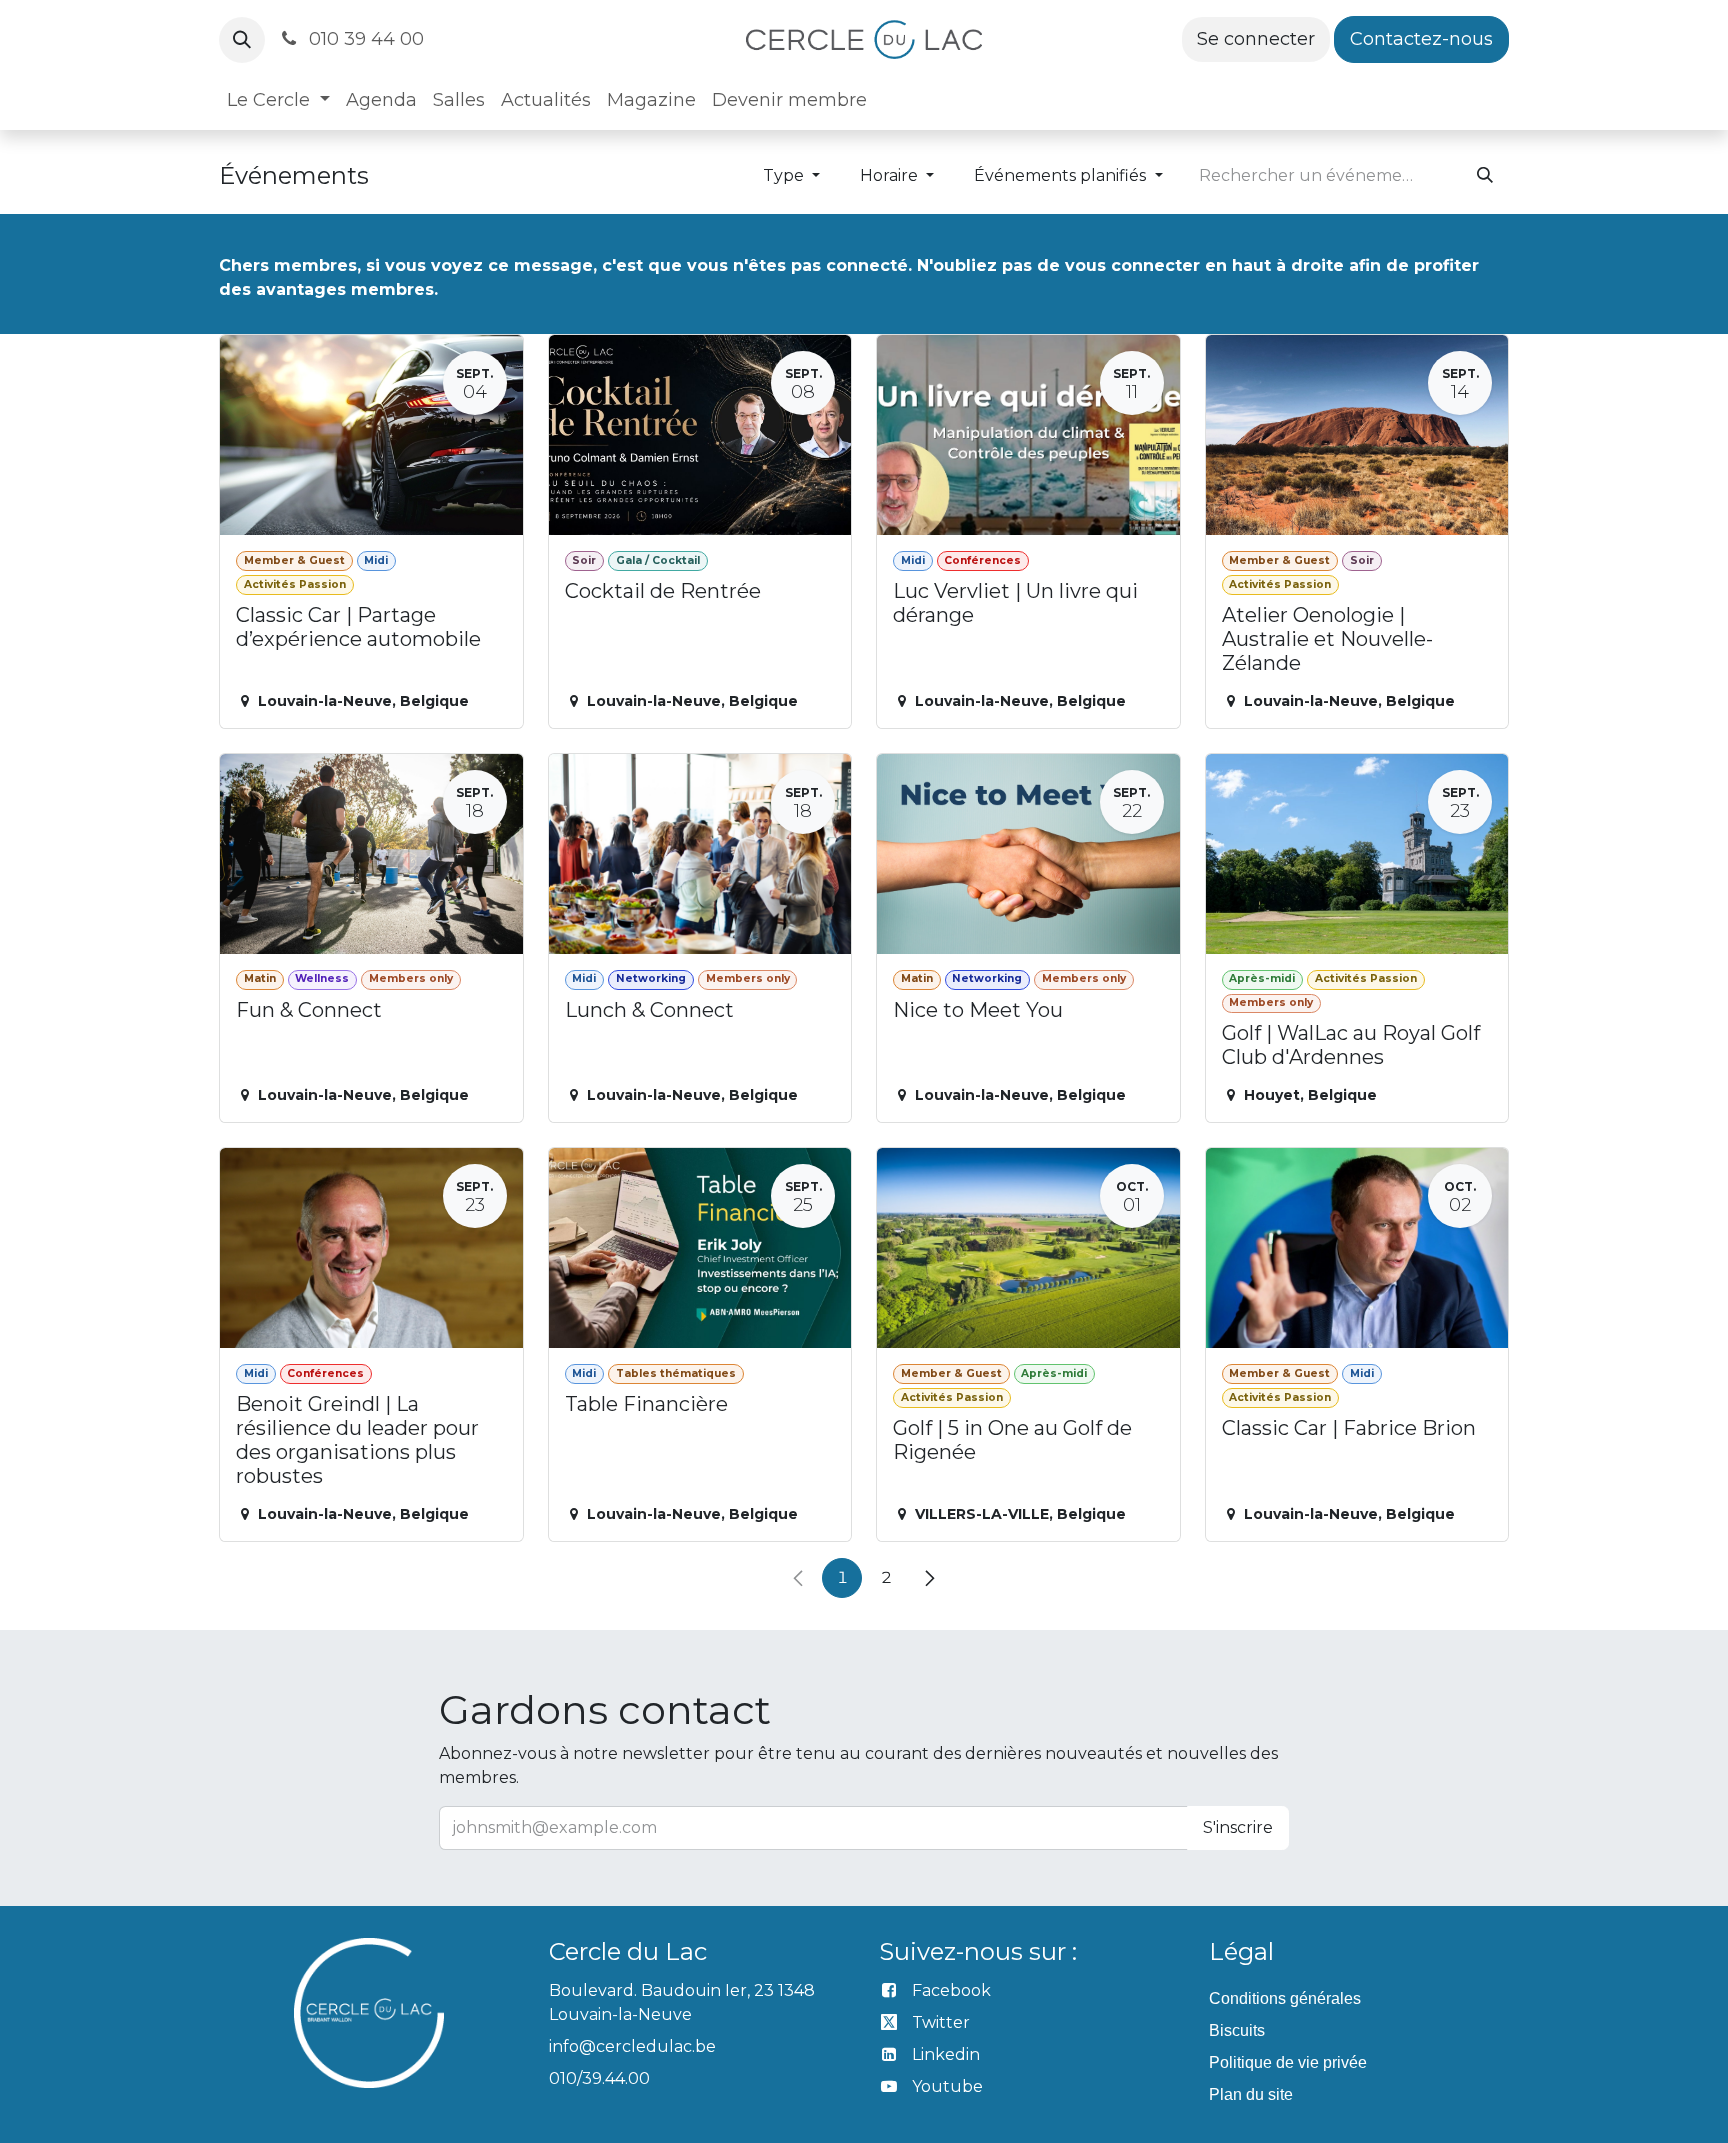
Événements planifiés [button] (1062, 175)
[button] (242, 40)
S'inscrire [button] (1238, 1827)
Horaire (891, 175)
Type (785, 175)
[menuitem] (278, 100)
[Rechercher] (1485, 176)
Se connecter (1256, 39)
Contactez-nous (1421, 39)
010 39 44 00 (364, 39)
